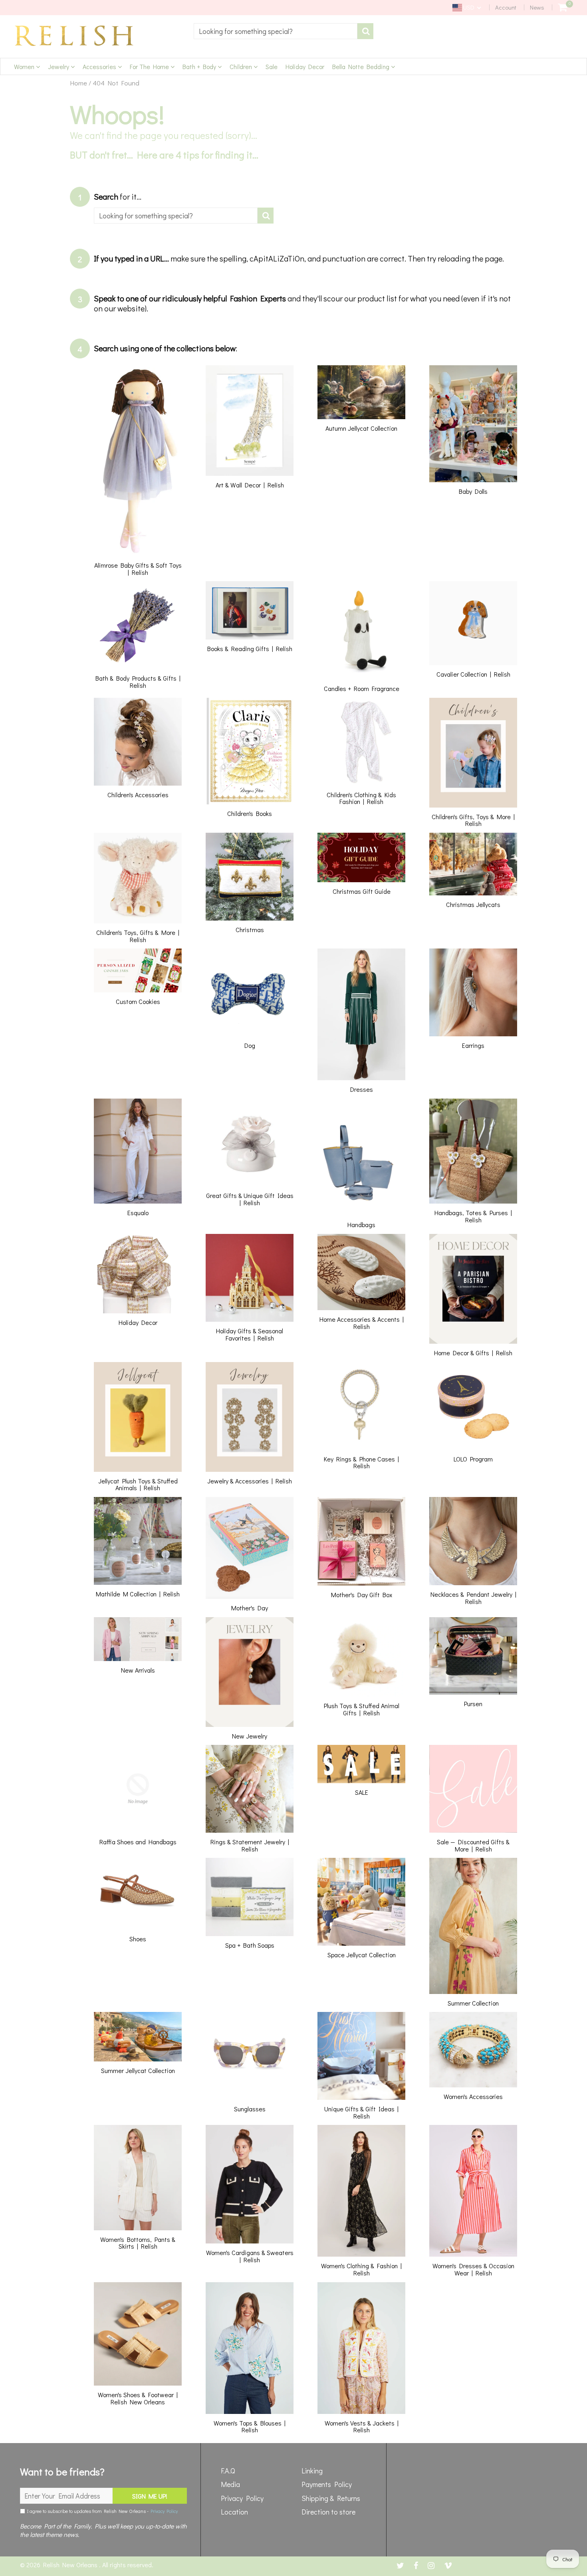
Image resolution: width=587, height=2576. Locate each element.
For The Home (150, 66)
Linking (312, 2471)
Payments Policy (327, 2484)
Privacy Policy (164, 2511)
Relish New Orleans (71, 2565)
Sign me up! (150, 2496)
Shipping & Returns (331, 2498)
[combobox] (276, 31)
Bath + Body (200, 66)
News (537, 7)
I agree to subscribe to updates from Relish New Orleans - (101, 2511)
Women (25, 66)
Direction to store (328, 2512)
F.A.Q (228, 2471)
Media (230, 2484)
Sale (272, 66)
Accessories (100, 66)
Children (242, 66)
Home (78, 83)
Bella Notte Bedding (362, 66)
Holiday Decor (305, 66)
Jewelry (59, 66)
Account (506, 7)
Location (234, 2512)
